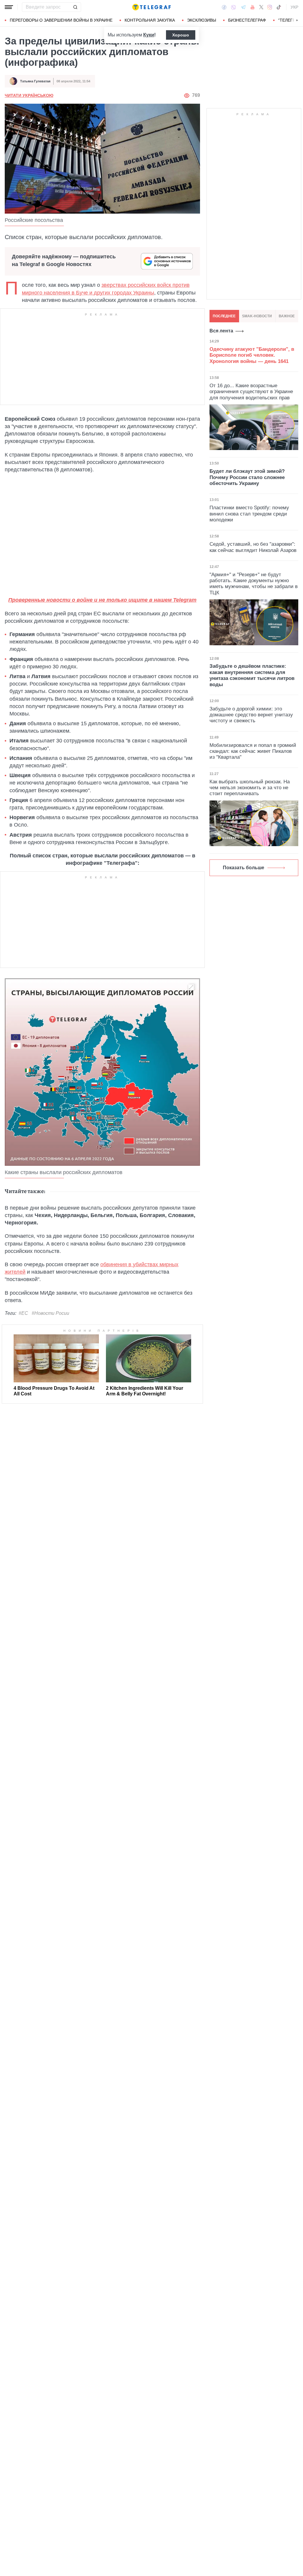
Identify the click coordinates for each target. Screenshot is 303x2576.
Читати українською (29, 95)
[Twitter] (261, 7)
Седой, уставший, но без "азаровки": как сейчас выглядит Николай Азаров (253, 547)
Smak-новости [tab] (257, 316)
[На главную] (151, 7)
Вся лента (221, 331)
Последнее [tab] (224, 316)
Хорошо (181, 35)
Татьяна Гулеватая (35, 81)
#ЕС (23, 1313)
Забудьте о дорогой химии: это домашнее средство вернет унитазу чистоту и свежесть (251, 715)
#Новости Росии (50, 1313)
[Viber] (233, 7)
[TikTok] (279, 7)
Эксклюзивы (202, 20)
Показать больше (244, 868)
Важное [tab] (287, 316)
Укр (294, 7)
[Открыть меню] (9, 7)
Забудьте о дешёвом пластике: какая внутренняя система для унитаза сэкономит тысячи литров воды (252, 675)
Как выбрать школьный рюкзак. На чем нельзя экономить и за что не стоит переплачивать (250, 788)
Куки (149, 35)
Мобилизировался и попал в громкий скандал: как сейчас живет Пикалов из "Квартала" (253, 751)
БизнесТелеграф (247, 20)
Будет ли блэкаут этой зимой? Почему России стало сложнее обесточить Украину (247, 477)
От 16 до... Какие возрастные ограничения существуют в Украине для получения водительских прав (251, 392)
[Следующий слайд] (297, 20)
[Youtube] (253, 7)
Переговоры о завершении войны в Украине (61, 20)
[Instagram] (270, 7)
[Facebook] (224, 7)
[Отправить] (75, 7)
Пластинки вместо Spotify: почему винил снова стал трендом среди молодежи (249, 514)
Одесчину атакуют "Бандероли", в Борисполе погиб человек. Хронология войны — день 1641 (252, 355)
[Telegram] (243, 7)
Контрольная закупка (150, 20)
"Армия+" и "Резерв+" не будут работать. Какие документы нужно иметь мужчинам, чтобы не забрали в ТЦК (254, 584)
